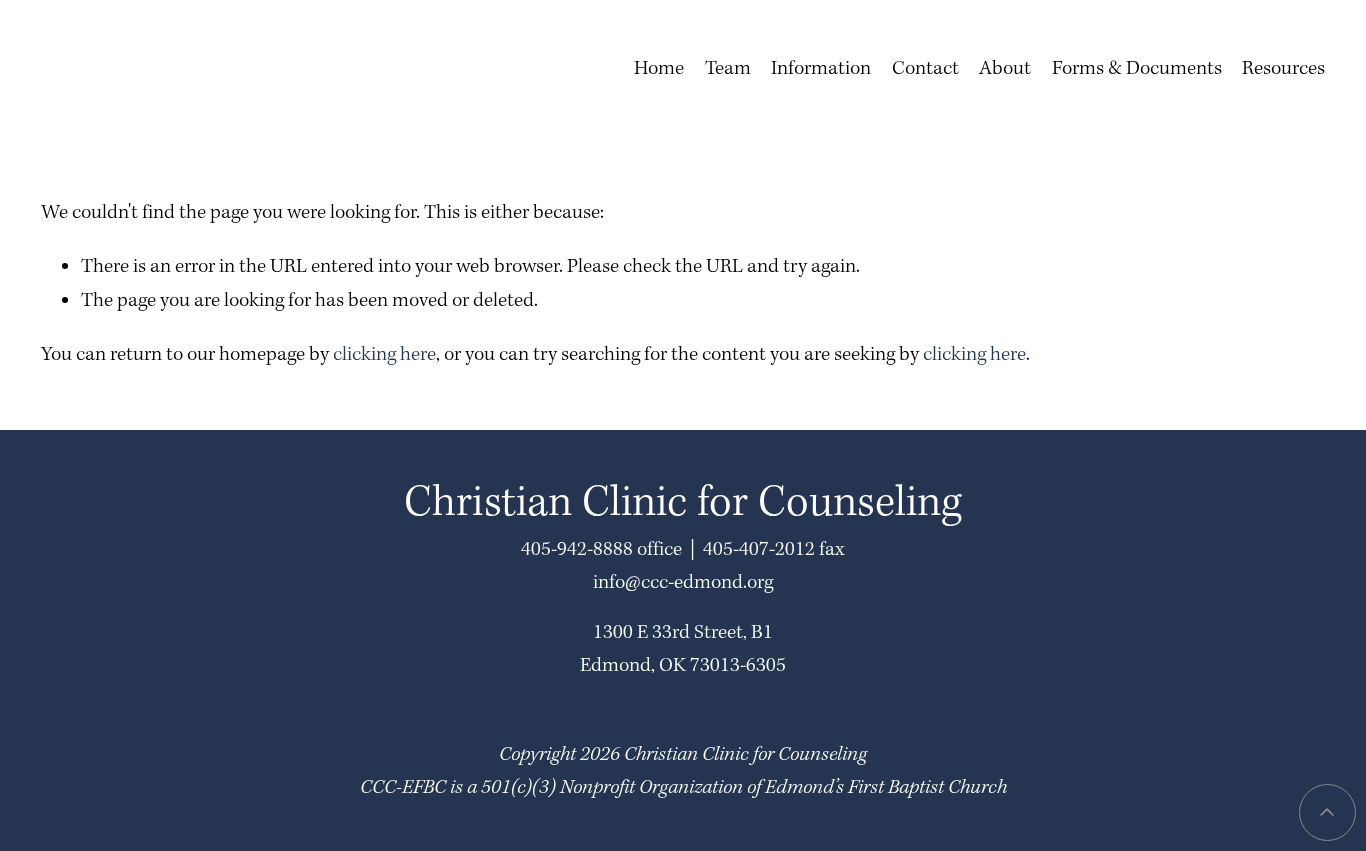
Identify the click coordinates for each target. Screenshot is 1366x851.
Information (821, 69)
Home (659, 69)
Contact (925, 69)
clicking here (384, 355)
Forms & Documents (1137, 69)
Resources (1283, 69)
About (1005, 69)
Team (728, 69)
